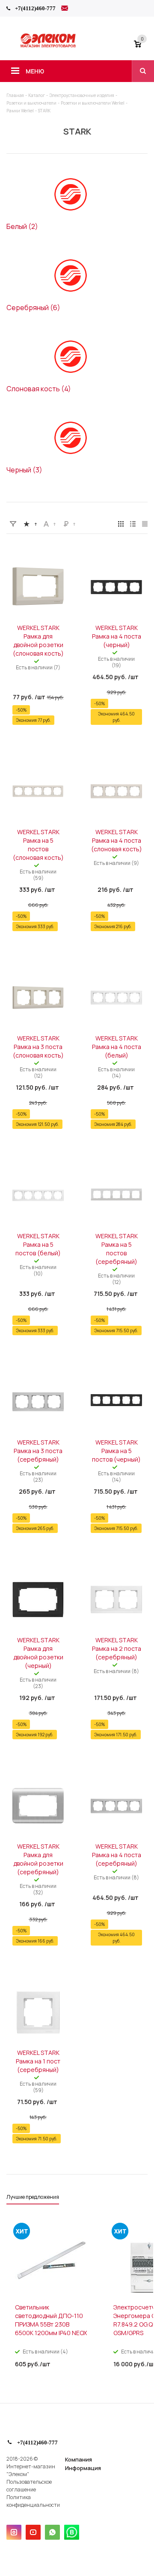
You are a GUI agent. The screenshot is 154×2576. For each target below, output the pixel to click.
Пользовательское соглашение (29, 2486)
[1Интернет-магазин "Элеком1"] (49, 46)
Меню (35, 71)
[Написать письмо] (65, 9)
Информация (83, 2468)
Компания (78, 2459)
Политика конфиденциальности (33, 2501)
